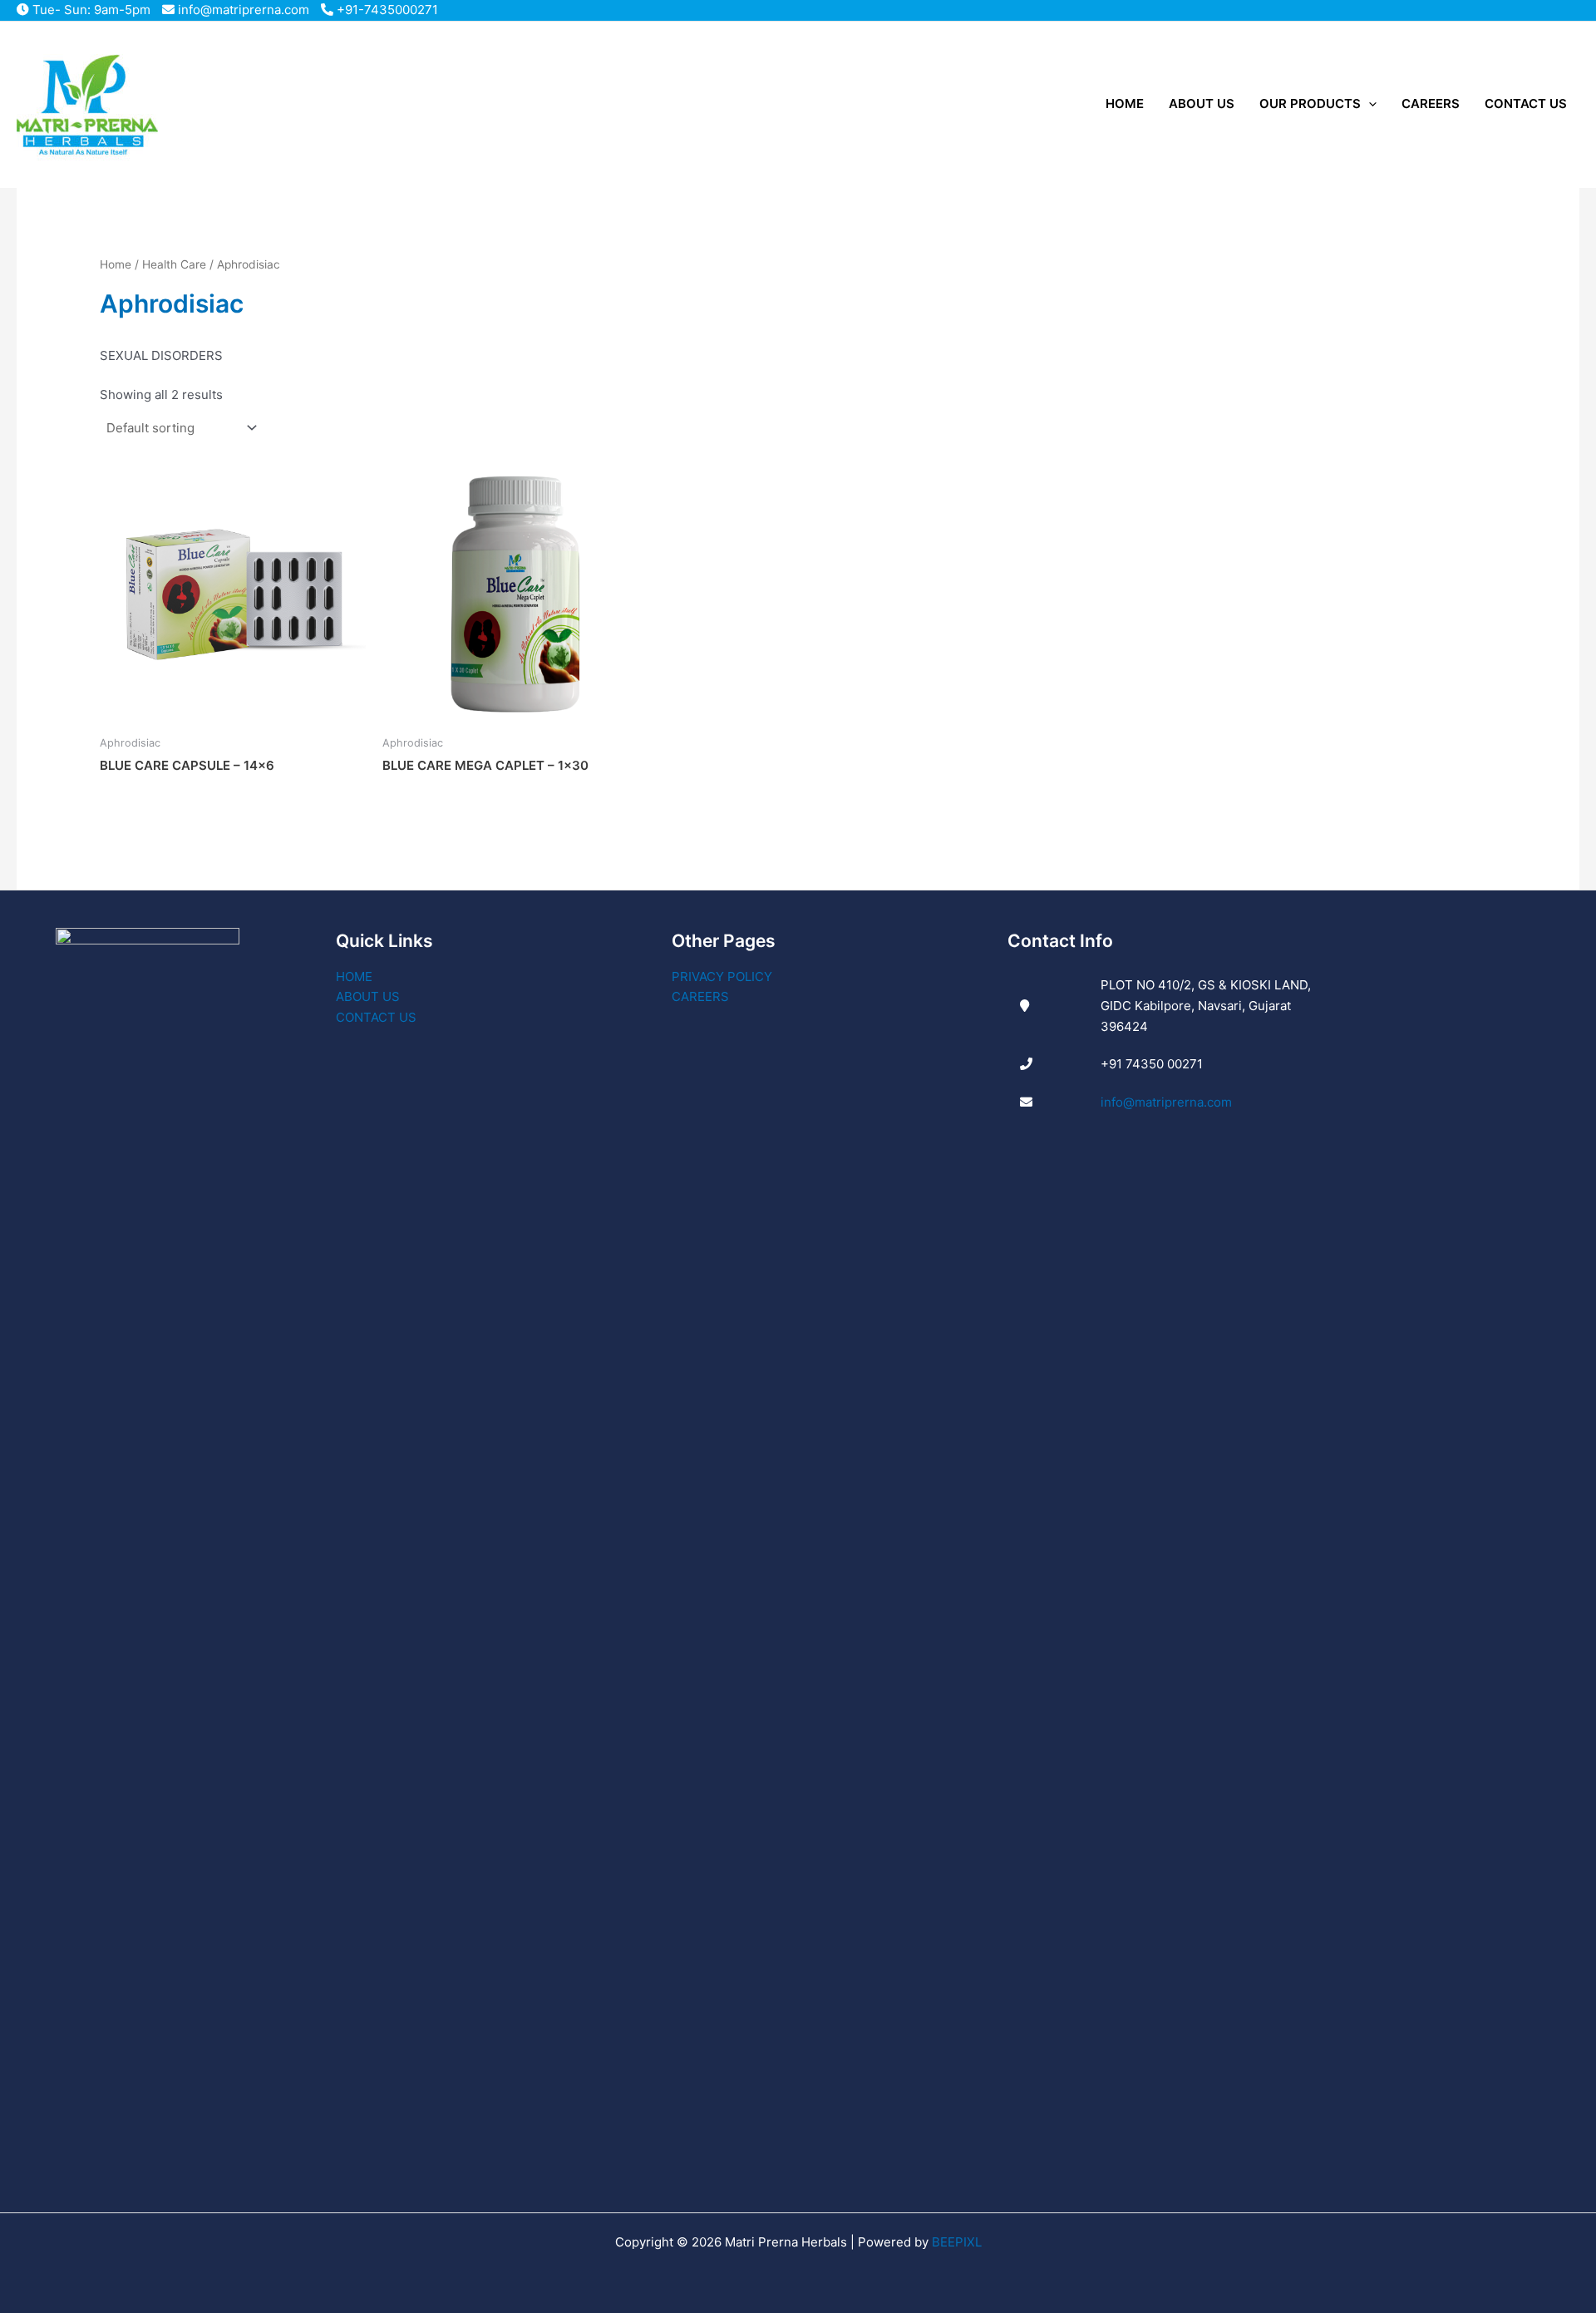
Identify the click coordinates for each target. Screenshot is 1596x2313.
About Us (368, 996)
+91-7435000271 (386, 10)
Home (116, 264)
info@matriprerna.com (242, 10)
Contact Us (376, 1017)
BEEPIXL (957, 2242)
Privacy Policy (722, 976)
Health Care (174, 264)
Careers (700, 996)
